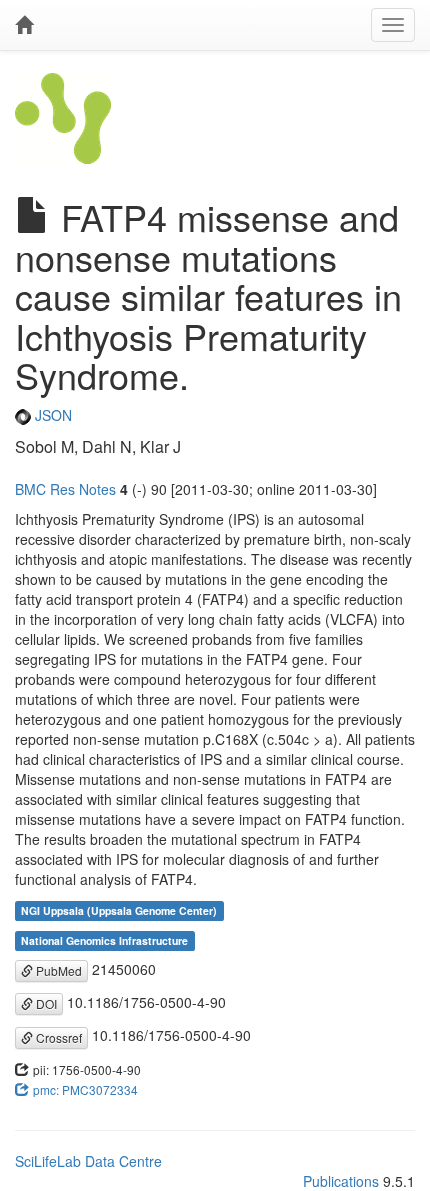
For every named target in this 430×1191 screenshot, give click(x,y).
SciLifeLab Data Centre (88, 1161)
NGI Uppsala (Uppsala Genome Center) (119, 910)
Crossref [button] (57, 1037)
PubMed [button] (57, 970)
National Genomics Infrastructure (104, 940)
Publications (341, 1181)
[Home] (24, 25)
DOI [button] (45, 1003)
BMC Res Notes (65, 489)
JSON (51, 415)
